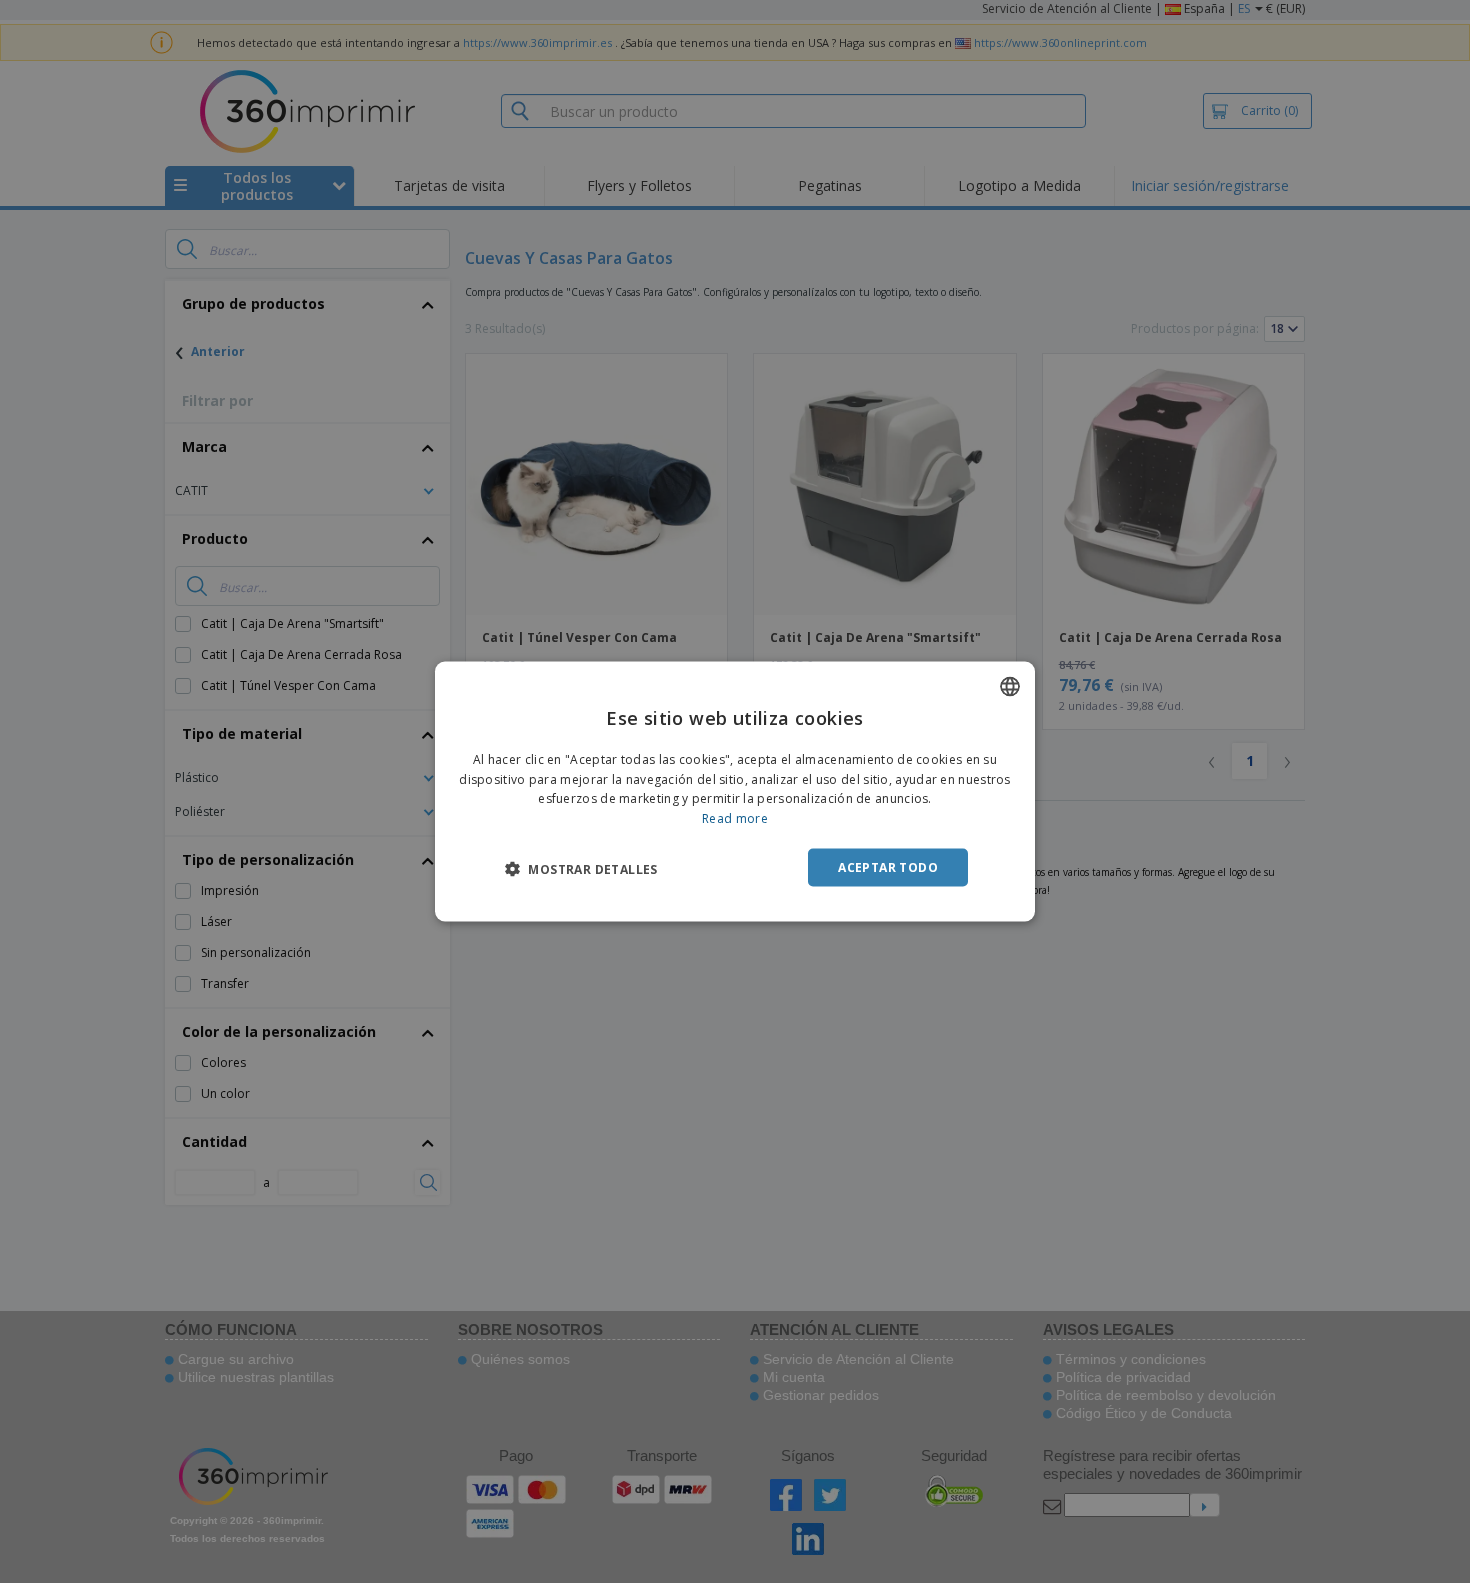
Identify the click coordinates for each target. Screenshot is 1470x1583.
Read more (735, 818)
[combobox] (1010, 686)
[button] (581, 869)
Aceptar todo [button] (888, 867)
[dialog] (735, 791)
